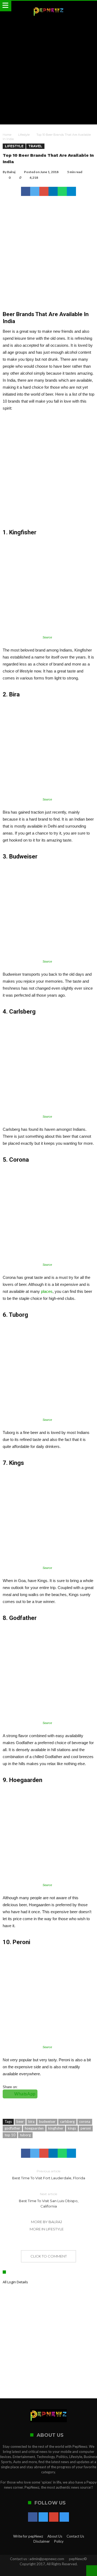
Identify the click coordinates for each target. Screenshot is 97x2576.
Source (47, 637)
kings (72, 2128)
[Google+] (54, 2517)
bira (31, 2121)
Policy (59, 2541)
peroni (86, 2128)
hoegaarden (34, 2128)
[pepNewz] (48, 6)
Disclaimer (42, 2541)
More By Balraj (46, 2222)
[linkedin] (53, 191)
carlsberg (67, 2121)
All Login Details (15, 2282)
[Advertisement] (48, 71)
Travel (35, 146)
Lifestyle (24, 135)
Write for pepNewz (28, 2536)
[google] (44, 191)
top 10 (10, 2135)
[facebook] (26, 191)
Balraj (11, 172)
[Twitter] (43, 2517)
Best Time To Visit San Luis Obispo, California (49, 2200)
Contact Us (75, 2536)
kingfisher (56, 2128)
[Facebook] (33, 2517)
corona (85, 2121)
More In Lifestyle (47, 2229)
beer (20, 2121)
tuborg (25, 2135)
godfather (12, 2128)
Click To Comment (49, 2256)
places (47, 1291)
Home (7, 135)
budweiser (47, 2121)
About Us (55, 2536)
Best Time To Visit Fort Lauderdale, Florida (49, 2175)
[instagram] (64, 2517)
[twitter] (35, 191)
